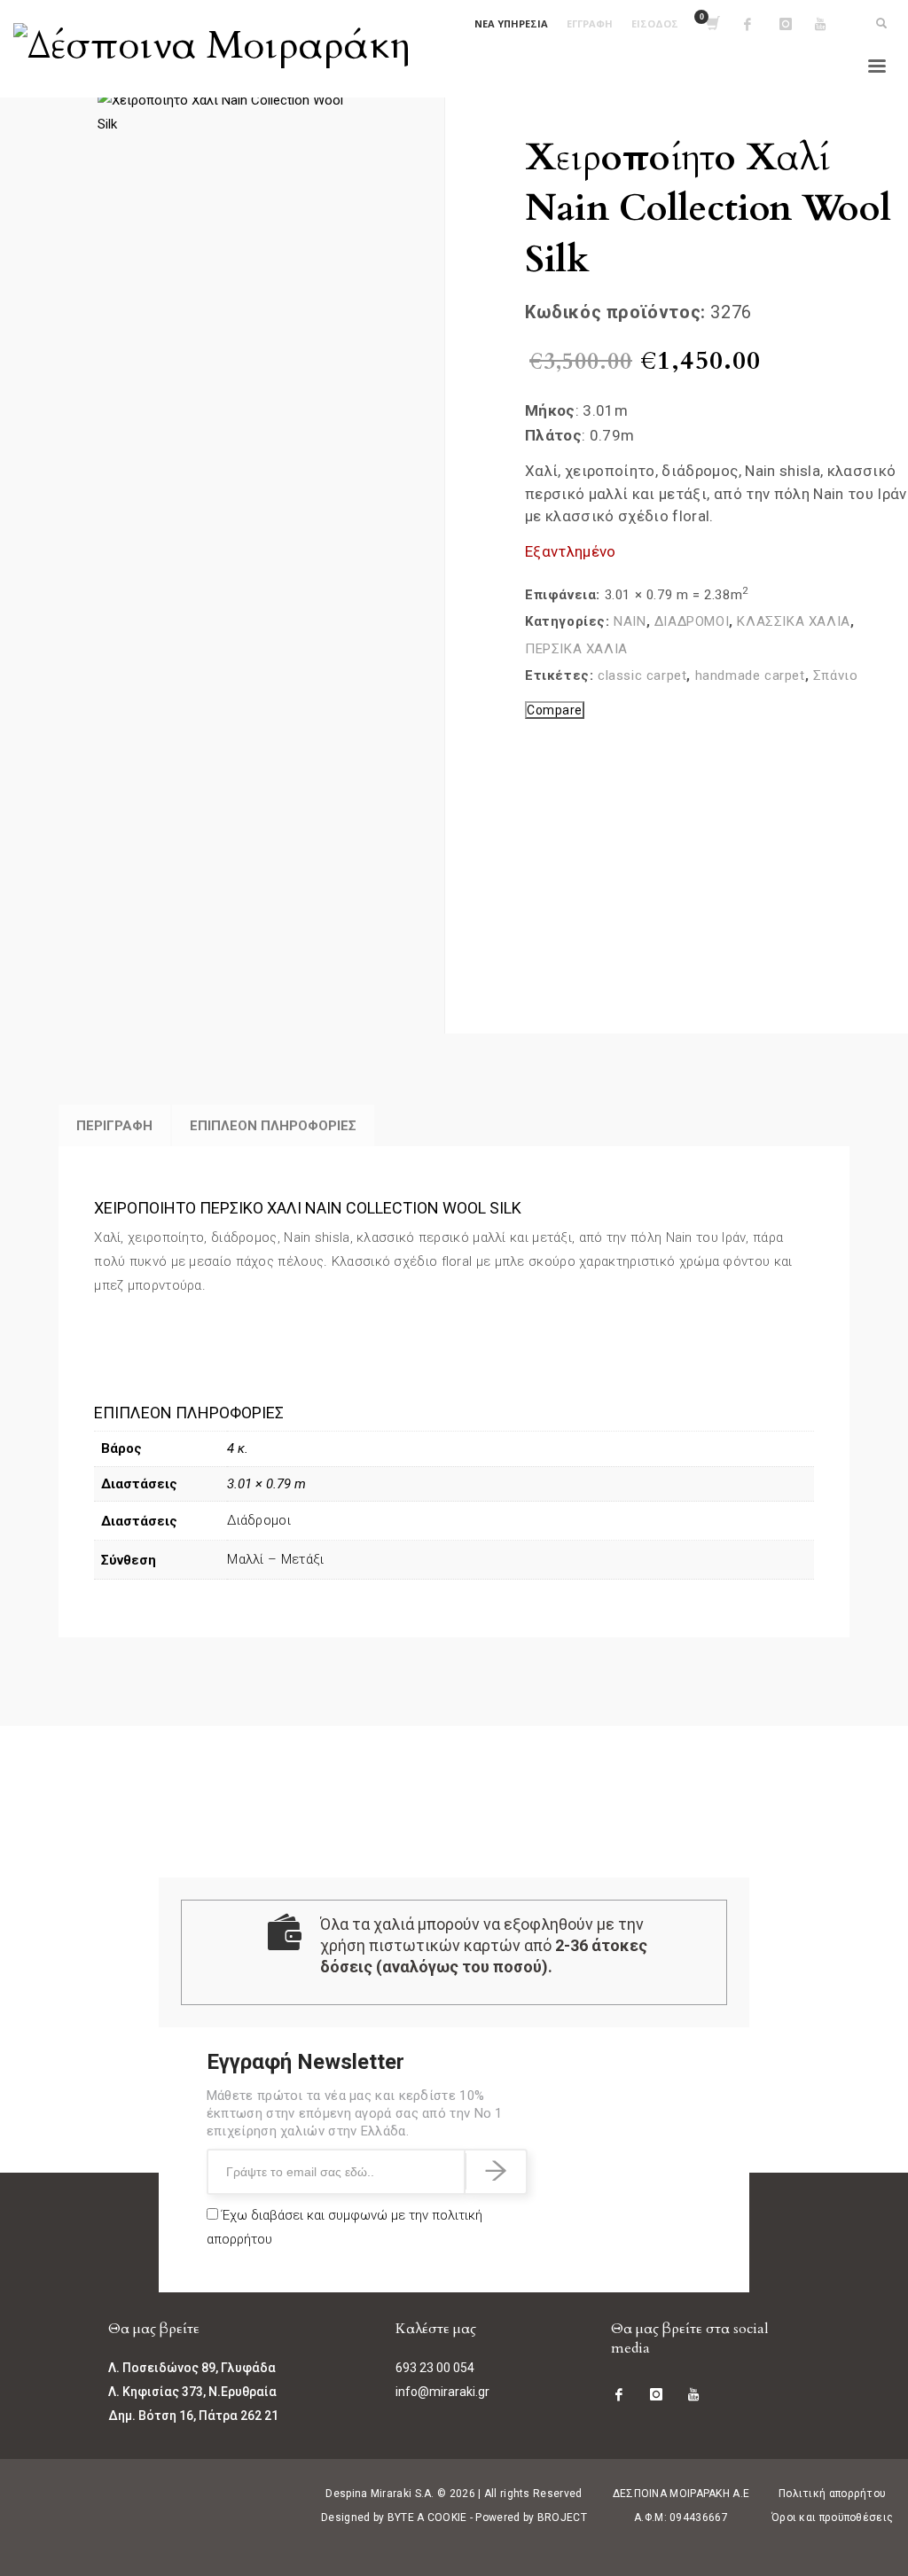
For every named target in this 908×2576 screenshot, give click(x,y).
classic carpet (642, 675)
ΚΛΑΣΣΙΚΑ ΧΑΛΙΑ (793, 621)
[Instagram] (797, 24)
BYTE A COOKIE (427, 2517)
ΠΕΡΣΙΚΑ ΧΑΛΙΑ (576, 649)
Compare (555, 710)
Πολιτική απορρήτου (832, 2494)
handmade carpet (750, 675)
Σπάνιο (836, 675)
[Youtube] (833, 24)
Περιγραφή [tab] (114, 1126)
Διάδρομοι (259, 1520)
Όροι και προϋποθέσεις (832, 2517)
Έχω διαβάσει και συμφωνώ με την (344, 2227)
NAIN (630, 621)
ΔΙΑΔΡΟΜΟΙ (692, 621)
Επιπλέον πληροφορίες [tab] (273, 1126)
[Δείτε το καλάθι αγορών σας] (712, 24)
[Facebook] (762, 24)
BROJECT (562, 2517)
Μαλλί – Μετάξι (275, 1559)
